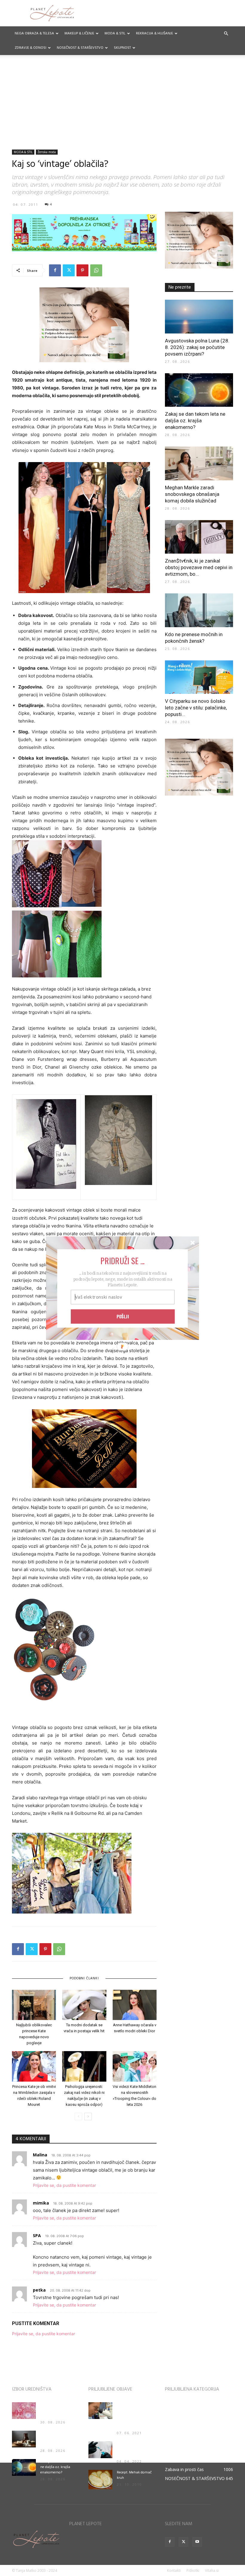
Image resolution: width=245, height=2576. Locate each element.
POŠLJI (123, 1316)
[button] (122, 1260)
